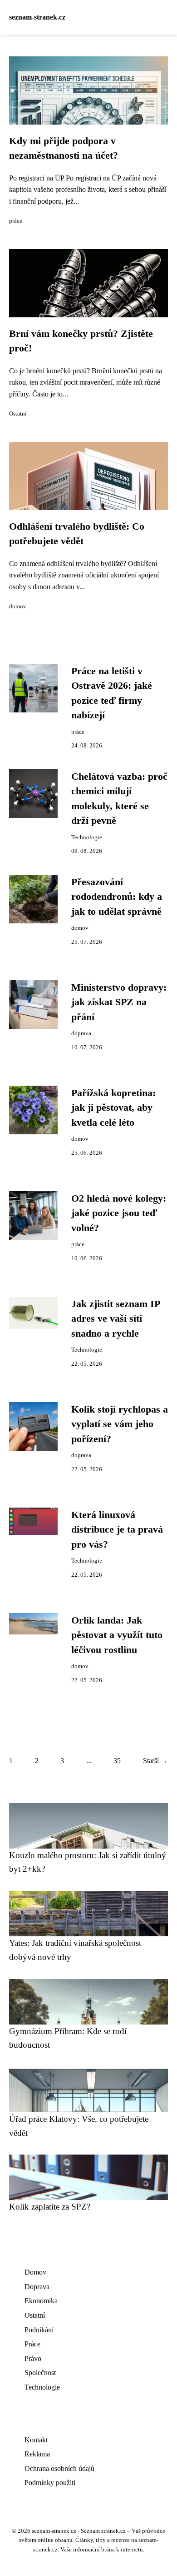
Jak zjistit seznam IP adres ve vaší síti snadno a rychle (116, 1319)
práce (16, 221)
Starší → (155, 1761)
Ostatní (18, 414)
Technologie (87, 837)
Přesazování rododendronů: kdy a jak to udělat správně (117, 897)
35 (117, 1761)
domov (18, 606)
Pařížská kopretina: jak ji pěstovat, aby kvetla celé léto (113, 1108)
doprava (81, 1033)
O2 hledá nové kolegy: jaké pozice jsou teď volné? (119, 1213)
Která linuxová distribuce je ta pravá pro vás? (117, 1530)
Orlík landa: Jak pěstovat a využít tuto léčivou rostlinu (117, 1635)
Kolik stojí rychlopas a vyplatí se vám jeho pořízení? (120, 1424)
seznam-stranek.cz (37, 17)
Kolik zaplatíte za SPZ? (50, 2207)
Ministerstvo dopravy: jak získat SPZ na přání (119, 1002)
